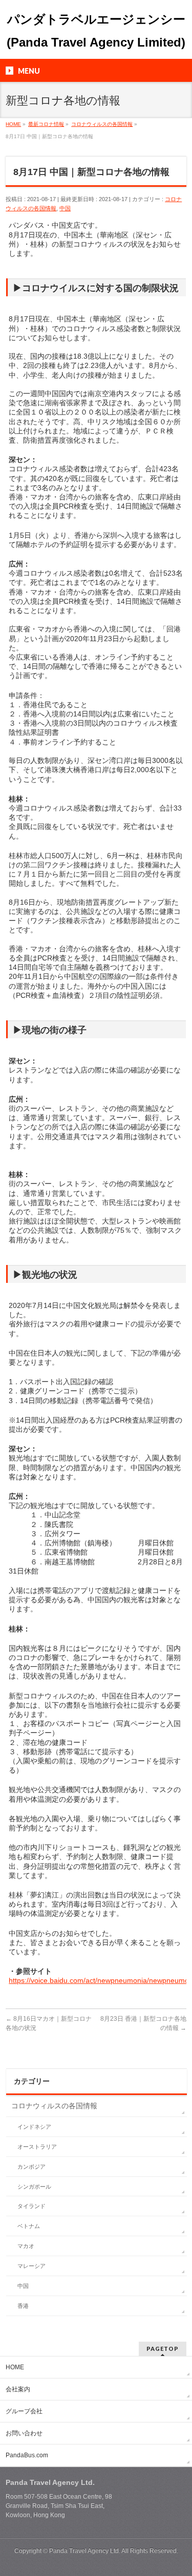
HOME (15, 2367)
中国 (65, 208)
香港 (23, 2306)
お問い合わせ (24, 2433)
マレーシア (31, 2266)
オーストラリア (37, 2147)
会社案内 (18, 2389)
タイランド (31, 2206)
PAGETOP (163, 2349)
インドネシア (34, 2127)
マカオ (26, 2246)
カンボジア (31, 2167)
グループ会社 (24, 2411)
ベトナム (29, 2226)
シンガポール (34, 2187)
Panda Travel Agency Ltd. (85, 2551)
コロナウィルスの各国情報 (54, 2106)
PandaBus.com (27, 2455)
